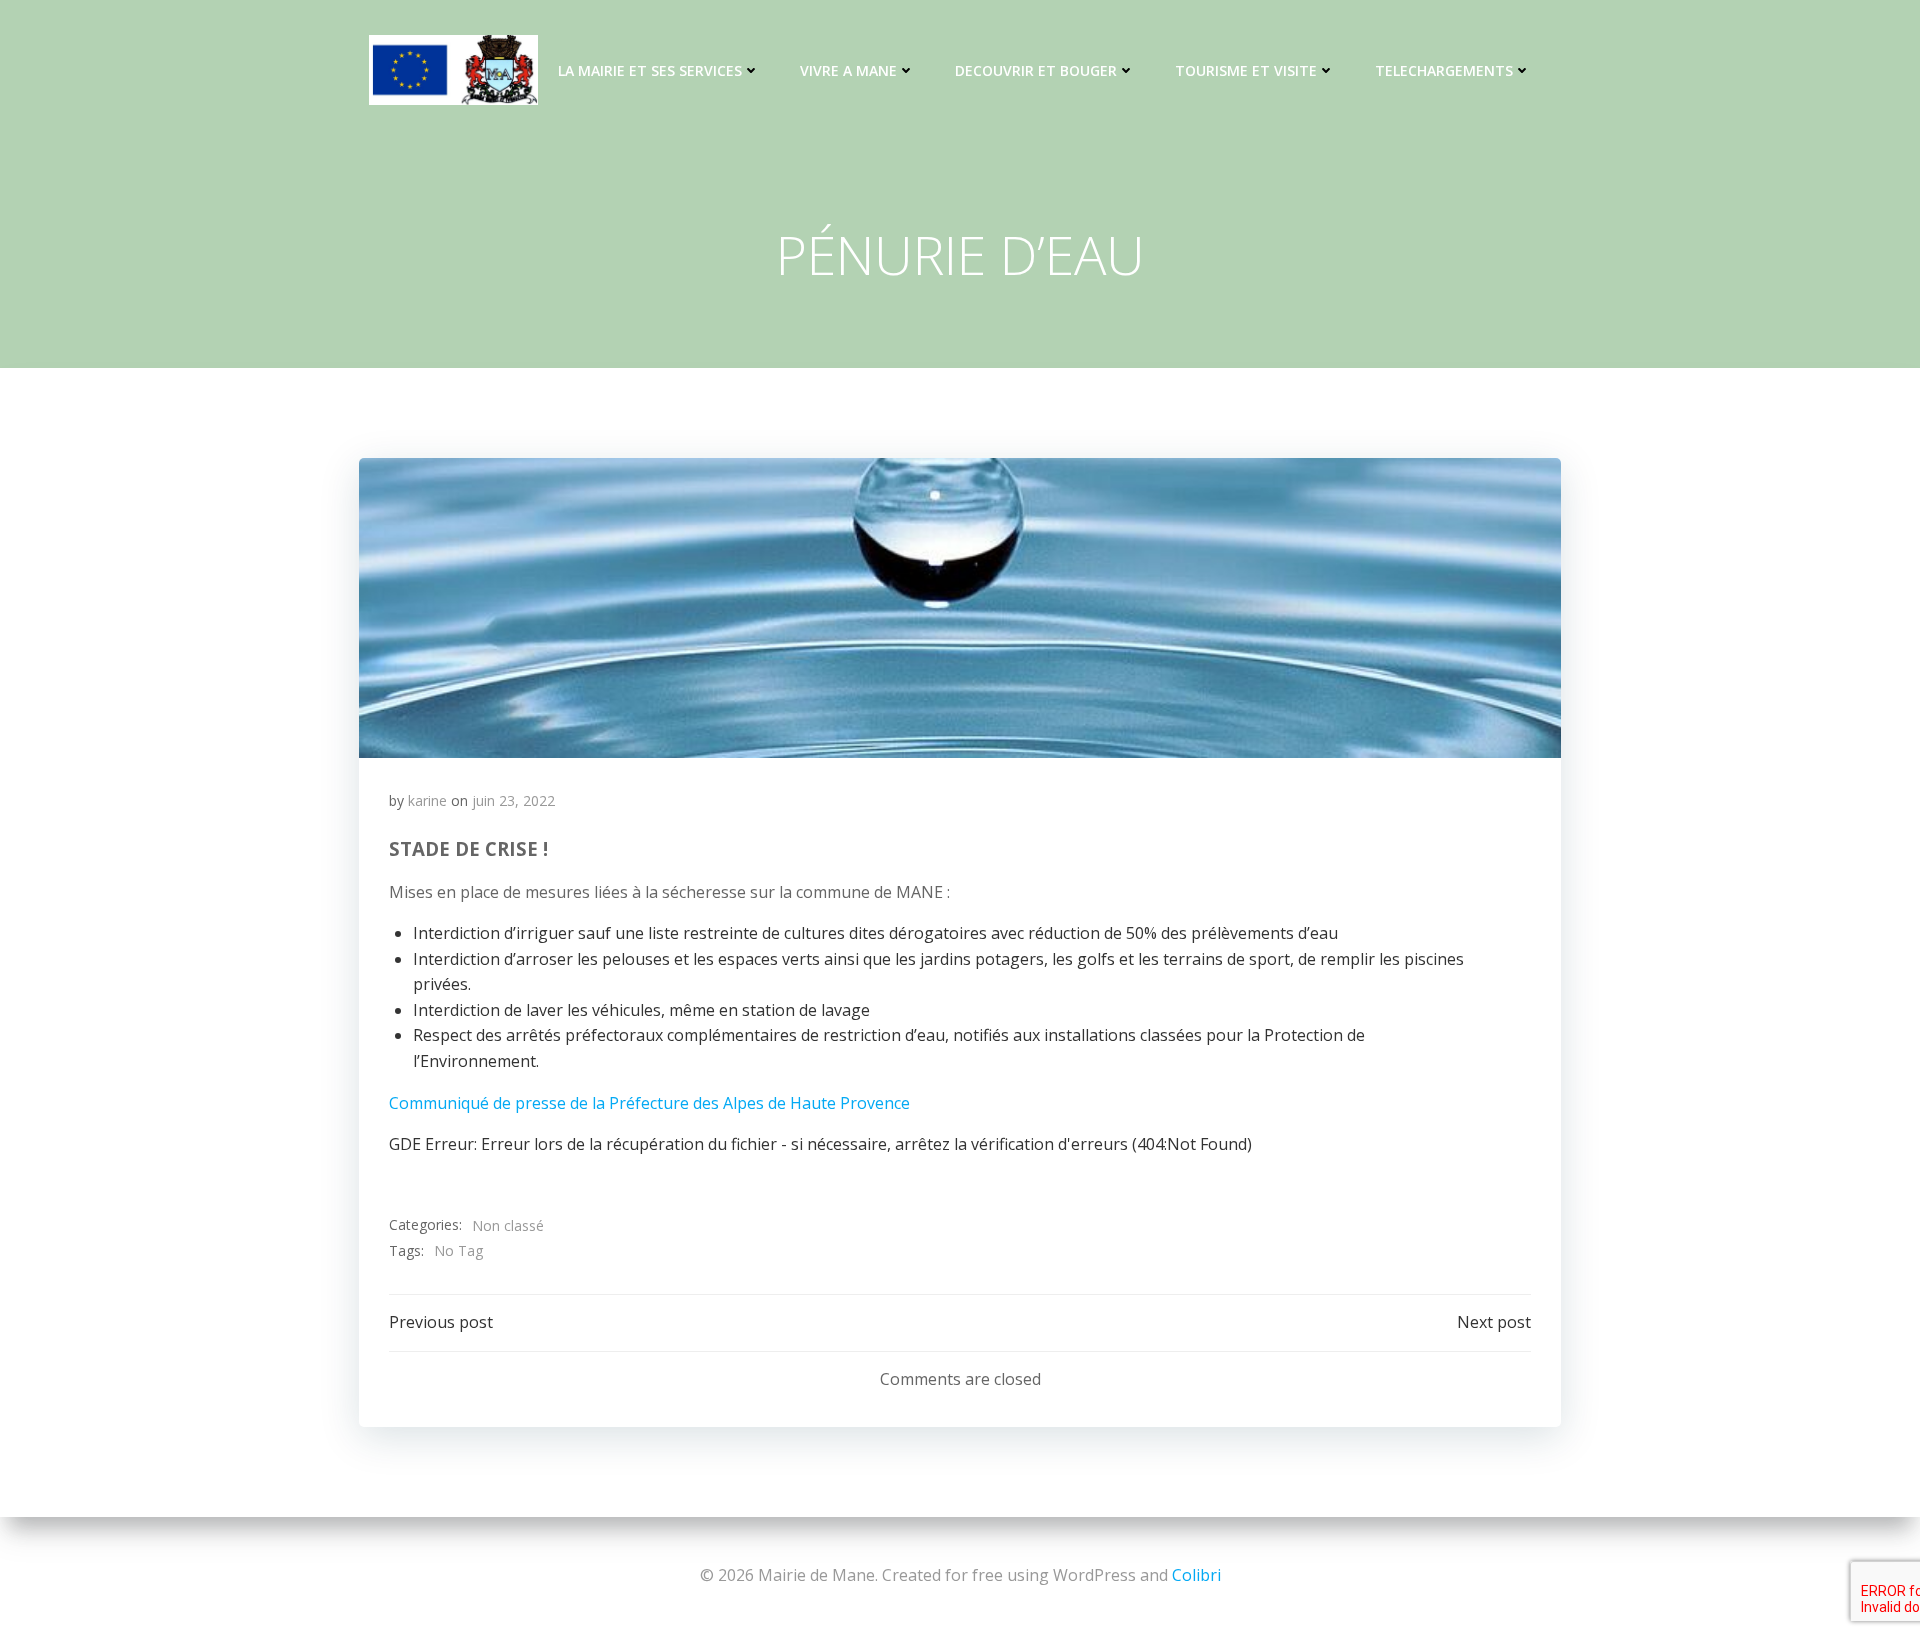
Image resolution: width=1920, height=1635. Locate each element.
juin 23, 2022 (513, 800)
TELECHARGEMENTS (1444, 70)
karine (427, 800)
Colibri (1196, 1575)
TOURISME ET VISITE (1246, 70)
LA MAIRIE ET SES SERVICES (650, 70)
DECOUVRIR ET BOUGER (1036, 70)
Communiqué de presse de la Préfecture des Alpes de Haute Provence (649, 1103)
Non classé (508, 1225)
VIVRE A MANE (848, 70)
